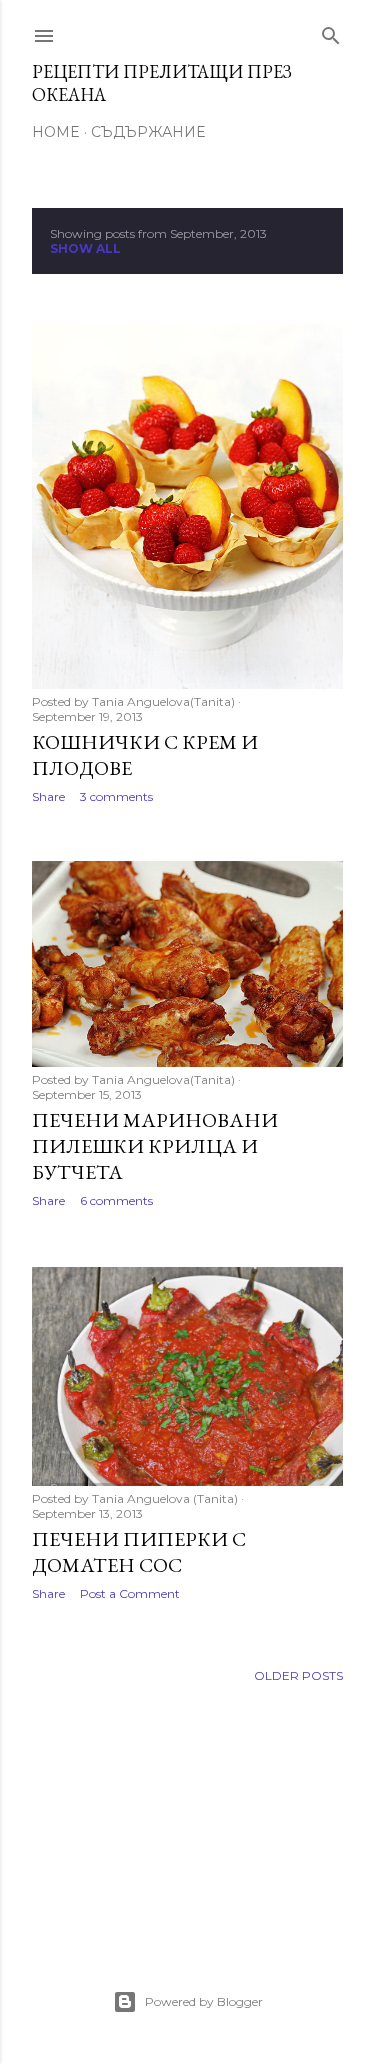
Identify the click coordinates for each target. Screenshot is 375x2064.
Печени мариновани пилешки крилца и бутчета (155, 1146)
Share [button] (48, 796)
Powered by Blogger (204, 2001)
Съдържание (148, 132)
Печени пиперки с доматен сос (139, 1552)
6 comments (116, 1200)
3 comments (116, 796)
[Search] (331, 31)
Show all (85, 248)
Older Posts (298, 1675)
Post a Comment (130, 1593)
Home (56, 132)
